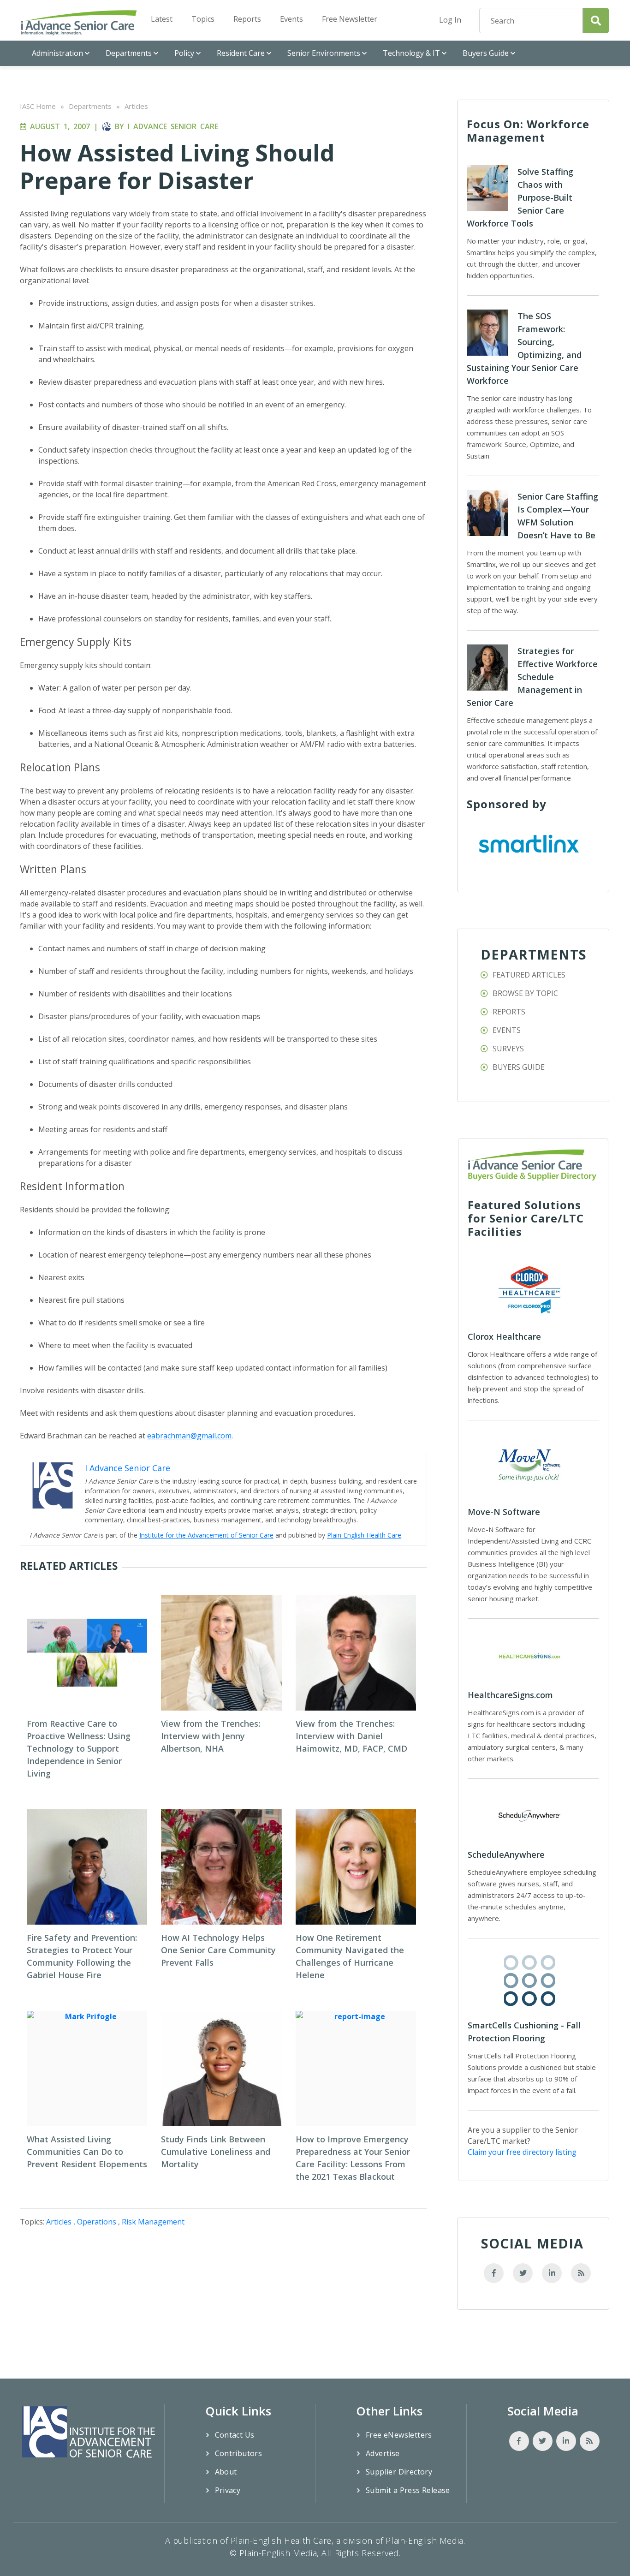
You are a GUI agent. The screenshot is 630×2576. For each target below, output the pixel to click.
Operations (97, 2222)
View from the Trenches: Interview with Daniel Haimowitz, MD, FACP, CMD (351, 1736)
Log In (450, 20)
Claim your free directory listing (522, 2152)
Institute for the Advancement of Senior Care (206, 1535)
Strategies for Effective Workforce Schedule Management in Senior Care (532, 677)
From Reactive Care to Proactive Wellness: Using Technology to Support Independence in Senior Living (79, 1748)
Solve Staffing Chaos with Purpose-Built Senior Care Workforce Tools (520, 197)
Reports (247, 19)
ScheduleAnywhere (506, 1854)
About (226, 2472)
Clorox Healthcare (504, 1336)
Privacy (228, 2490)
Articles (136, 106)
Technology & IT (411, 53)
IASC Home (38, 106)
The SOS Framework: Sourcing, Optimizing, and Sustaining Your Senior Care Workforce (524, 348)
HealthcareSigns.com (510, 1695)
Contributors (239, 2453)
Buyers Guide (486, 53)
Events (291, 19)
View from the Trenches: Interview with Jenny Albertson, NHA (211, 1736)
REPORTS (509, 1012)
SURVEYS (508, 1049)
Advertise (383, 2453)
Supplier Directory (399, 2472)
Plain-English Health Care (364, 1535)
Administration (57, 53)
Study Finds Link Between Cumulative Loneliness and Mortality (216, 2152)
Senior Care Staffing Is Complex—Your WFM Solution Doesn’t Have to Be (558, 516)
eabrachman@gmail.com (189, 1436)
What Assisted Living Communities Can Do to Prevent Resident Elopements (87, 2152)
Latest (162, 19)
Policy (184, 53)
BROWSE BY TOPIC (525, 993)
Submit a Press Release (408, 2490)
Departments (129, 53)
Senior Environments (324, 53)
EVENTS (507, 1030)
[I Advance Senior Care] (79, 22)
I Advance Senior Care (173, 126)
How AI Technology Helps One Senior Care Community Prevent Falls (218, 1950)
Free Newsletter (350, 19)
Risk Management (153, 2222)
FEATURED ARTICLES (529, 975)
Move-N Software (504, 1512)
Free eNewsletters (399, 2435)
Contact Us (235, 2435)
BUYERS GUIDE (519, 1067)
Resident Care (241, 53)
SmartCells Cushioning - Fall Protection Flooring (524, 2032)
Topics (203, 19)
